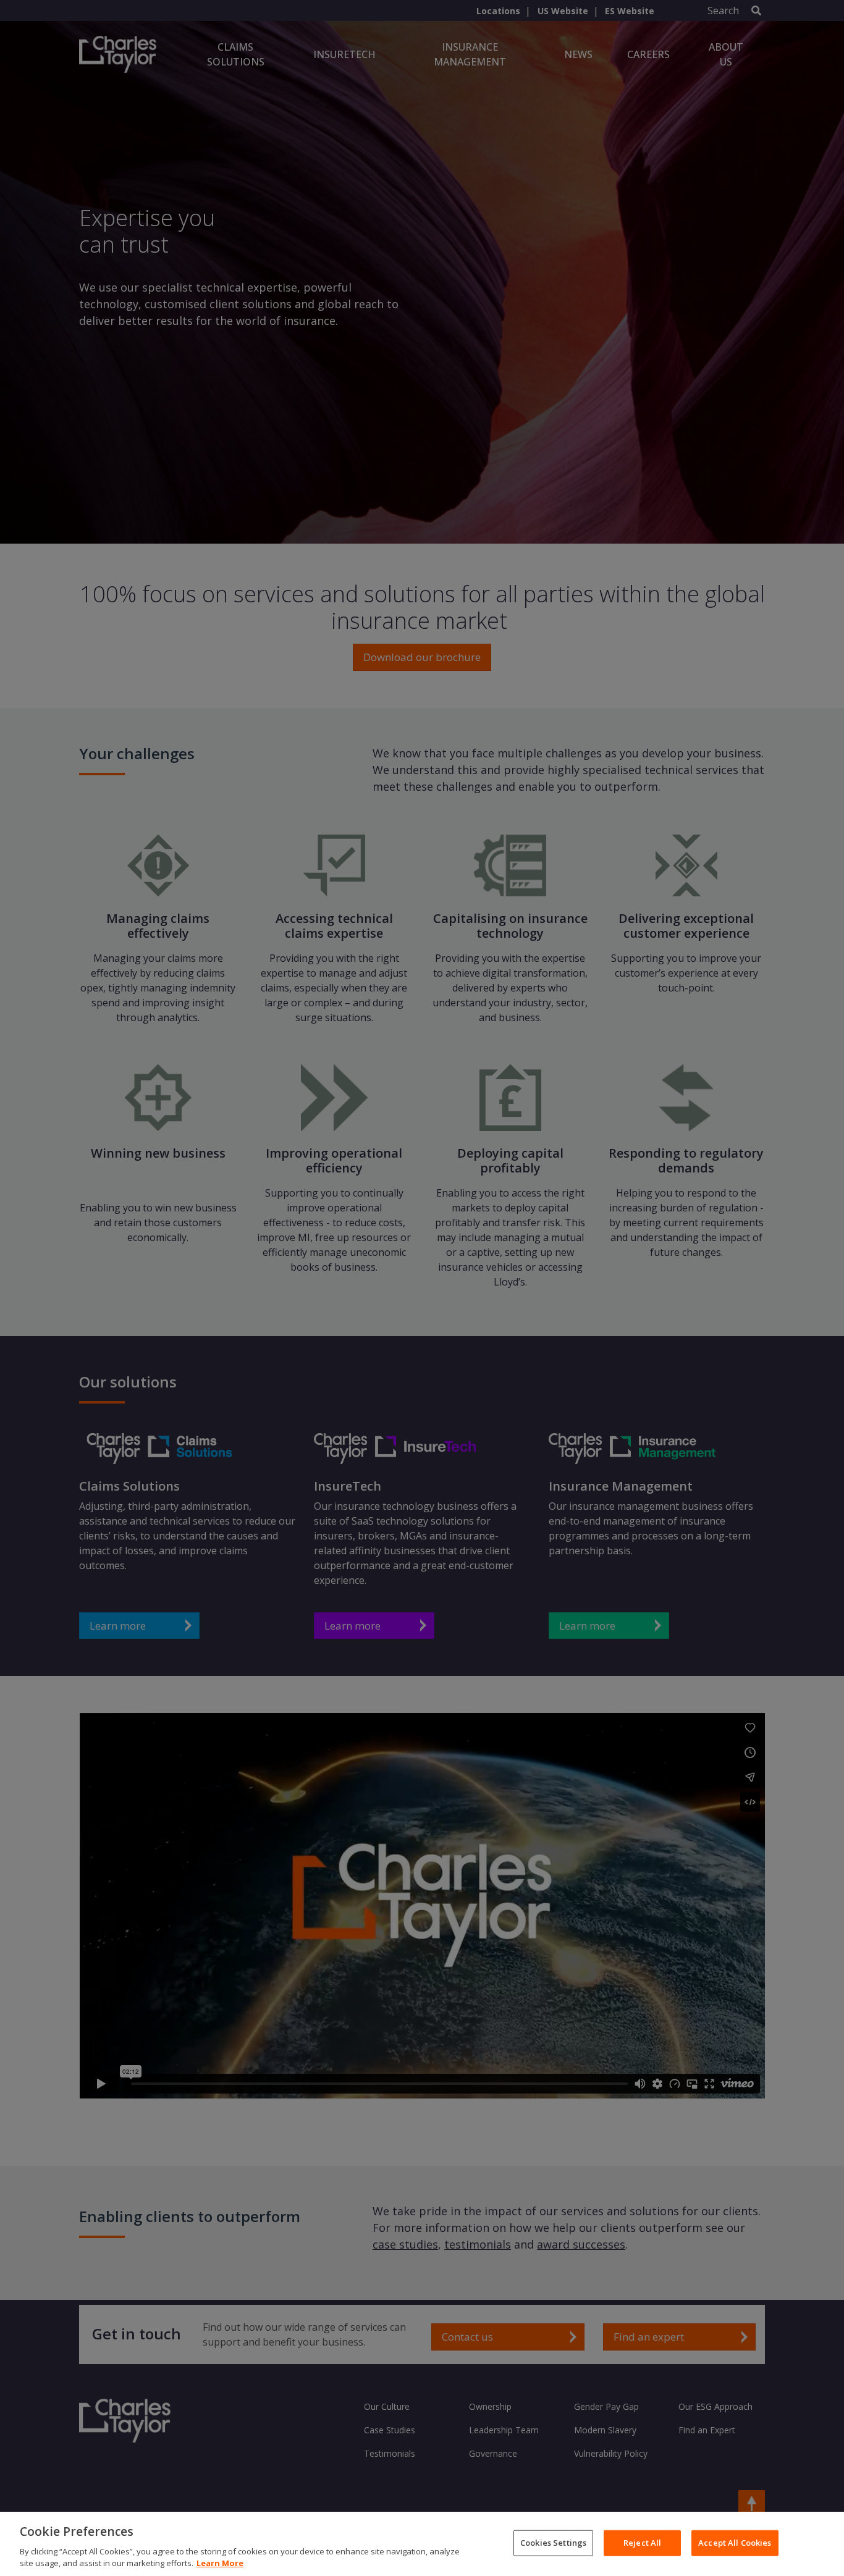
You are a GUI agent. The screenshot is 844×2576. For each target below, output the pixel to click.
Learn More (220, 2563)
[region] (422, 2544)
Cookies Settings (553, 2543)
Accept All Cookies (735, 2543)
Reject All (642, 2543)
